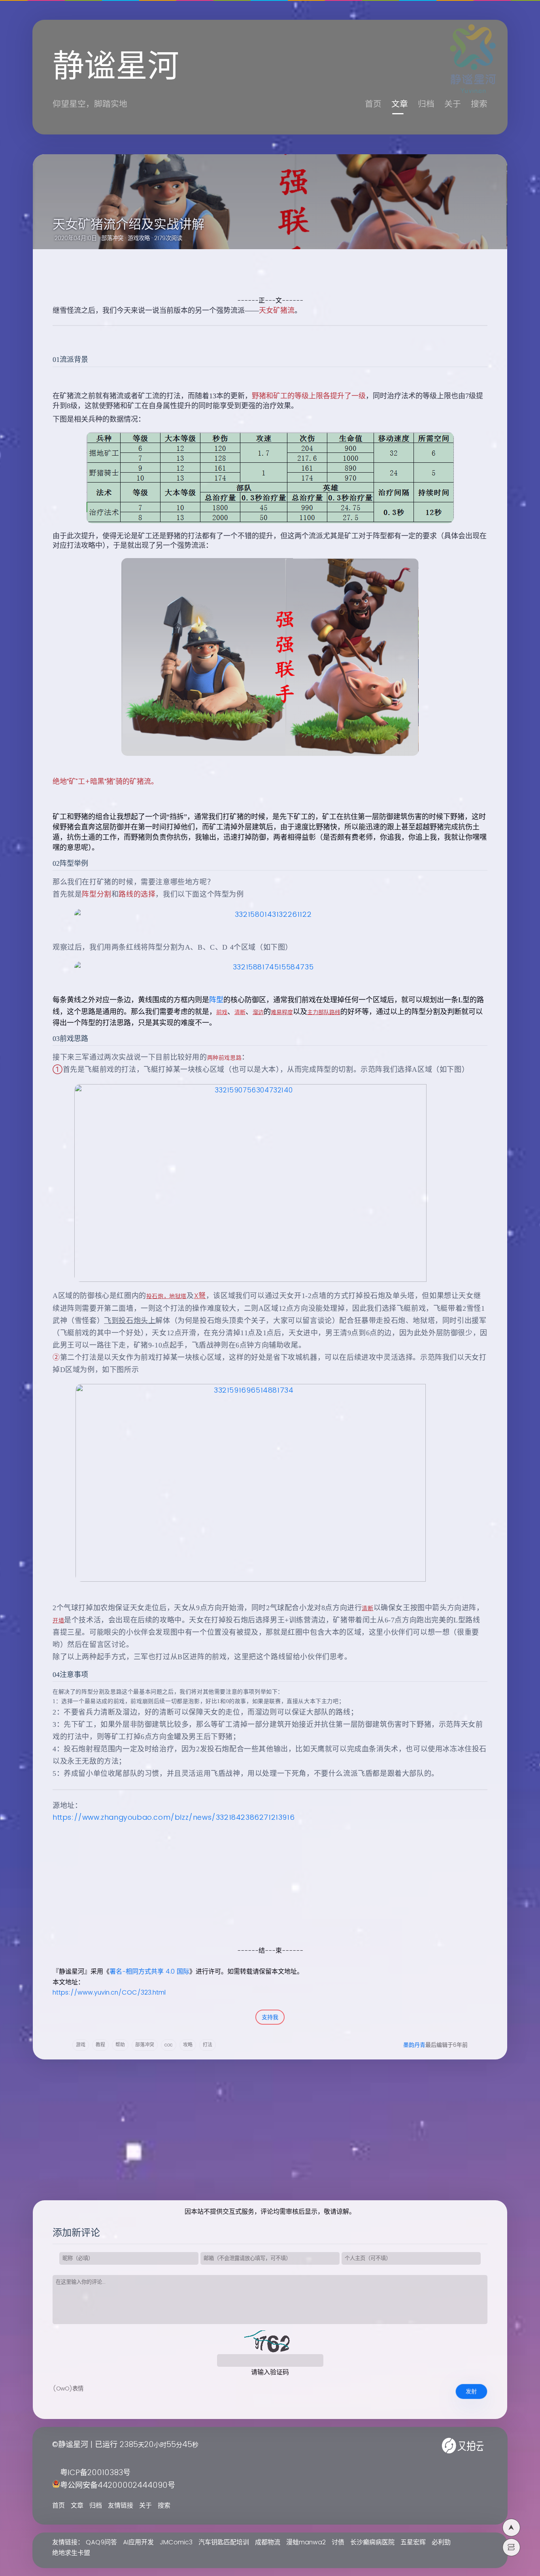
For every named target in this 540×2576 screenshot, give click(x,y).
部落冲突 (112, 238)
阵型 (216, 1000)
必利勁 (441, 2542)
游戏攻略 (139, 238)
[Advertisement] (261, 1890)
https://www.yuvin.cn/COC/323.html (109, 1993)
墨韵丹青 (414, 2045)
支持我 (270, 2017)
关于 (453, 104)
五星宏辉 (413, 2542)
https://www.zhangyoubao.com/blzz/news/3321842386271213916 (174, 1818)
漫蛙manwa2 (306, 2542)
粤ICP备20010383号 (95, 2473)
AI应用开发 (138, 2542)
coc (169, 2045)
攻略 (188, 2045)
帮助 (120, 2045)
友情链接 (121, 2506)
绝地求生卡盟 (71, 2553)
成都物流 (268, 2542)
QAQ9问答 (101, 2542)
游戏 (81, 2045)
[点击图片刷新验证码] (270, 2342)
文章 (400, 104)
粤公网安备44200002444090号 (118, 2486)
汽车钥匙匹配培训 (224, 2542)
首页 (373, 104)
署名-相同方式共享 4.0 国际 (149, 1972)
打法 (208, 2045)
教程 (100, 2045)
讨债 (338, 2542)
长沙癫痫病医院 (372, 2542)
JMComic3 (176, 2542)
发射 (471, 2391)
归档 (426, 104)
